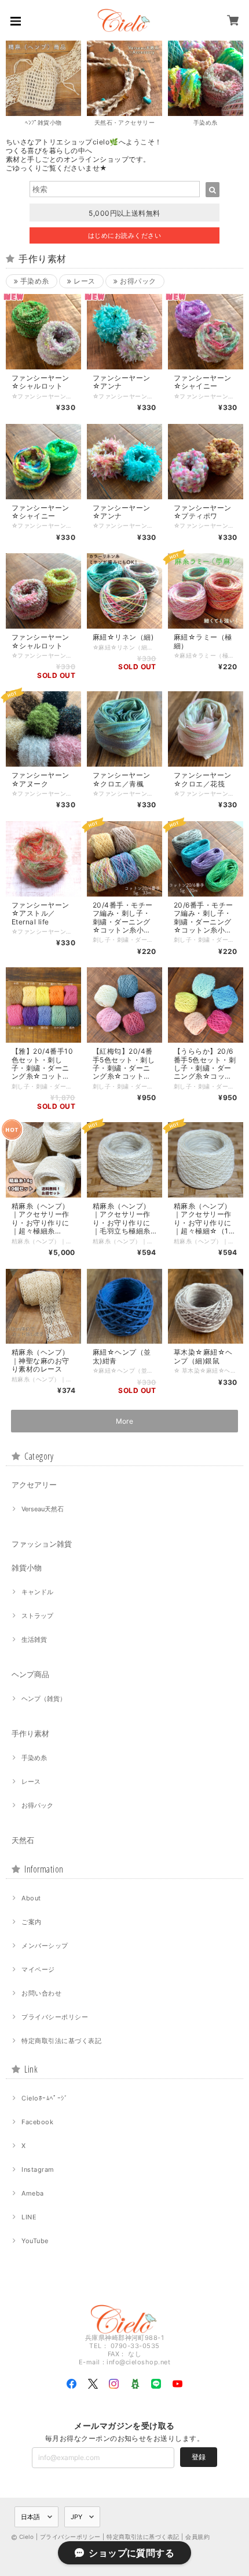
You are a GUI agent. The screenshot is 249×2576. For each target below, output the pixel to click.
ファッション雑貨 (42, 1544)
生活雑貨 (34, 1639)
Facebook (37, 2122)
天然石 (23, 1840)
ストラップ (37, 1616)
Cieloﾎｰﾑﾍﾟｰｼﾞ (45, 2098)
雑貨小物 (27, 1568)
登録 (199, 2457)
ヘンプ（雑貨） (44, 1699)
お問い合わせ (41, 1993)
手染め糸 (33, 281)
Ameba (32, 2193)
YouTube (35, 2241)
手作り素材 (30, 1733)
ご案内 (31, 1922)
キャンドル (37, 1592)
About (31, 1898)
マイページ (38, 1969)
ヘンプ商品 (30, 1674)
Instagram (38, 2169)
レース (83, 281)
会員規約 (197, 2537)
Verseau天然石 (43, 1509)
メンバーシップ (45, 1946)
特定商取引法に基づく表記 (61, 2041)
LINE (29, 2217)
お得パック (137, 281)
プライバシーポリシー (55, 2017)
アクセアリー (34, 1485)
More (125, 1421)
